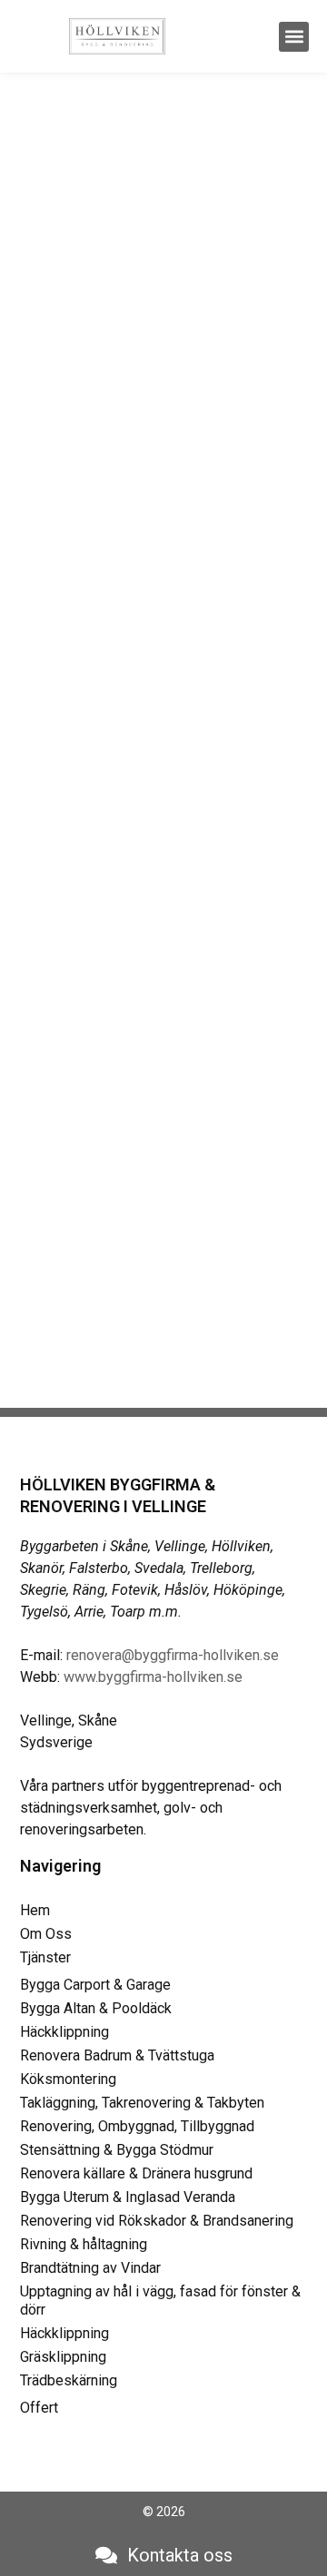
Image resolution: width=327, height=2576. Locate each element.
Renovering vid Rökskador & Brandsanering (157, 2221)
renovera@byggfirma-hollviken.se (173, 1655)
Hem (35, 1910)
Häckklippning (64, 2032)
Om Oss (46, 1934)
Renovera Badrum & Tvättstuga (117, 2055)
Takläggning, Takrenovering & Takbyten (142, 2103)
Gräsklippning (63, 2357)
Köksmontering (68, 2079)
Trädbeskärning (69, 2380)
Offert (39, 2408)
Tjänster (45, 1957)
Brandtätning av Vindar (90, 2268)
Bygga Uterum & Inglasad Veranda (128, 2197)
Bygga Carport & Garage (95, 1985)
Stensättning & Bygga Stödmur (117, 2150)
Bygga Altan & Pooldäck (96, 2008)
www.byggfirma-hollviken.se (153, 1677)
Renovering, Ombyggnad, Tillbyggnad (137, 2126)
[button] (294, 37)
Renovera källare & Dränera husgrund (136, 2173)
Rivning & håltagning (84, 2244)
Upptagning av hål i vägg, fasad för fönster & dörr (160, 2301)
